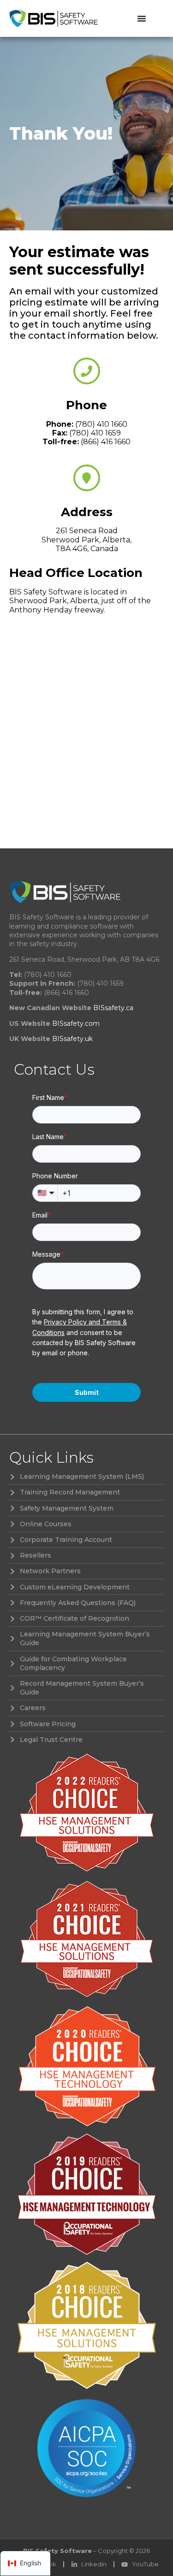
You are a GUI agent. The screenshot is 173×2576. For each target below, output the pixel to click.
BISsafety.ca (113, 1008)
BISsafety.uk (72, 1039)
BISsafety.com (76, 1023)
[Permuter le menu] (142, 18)
